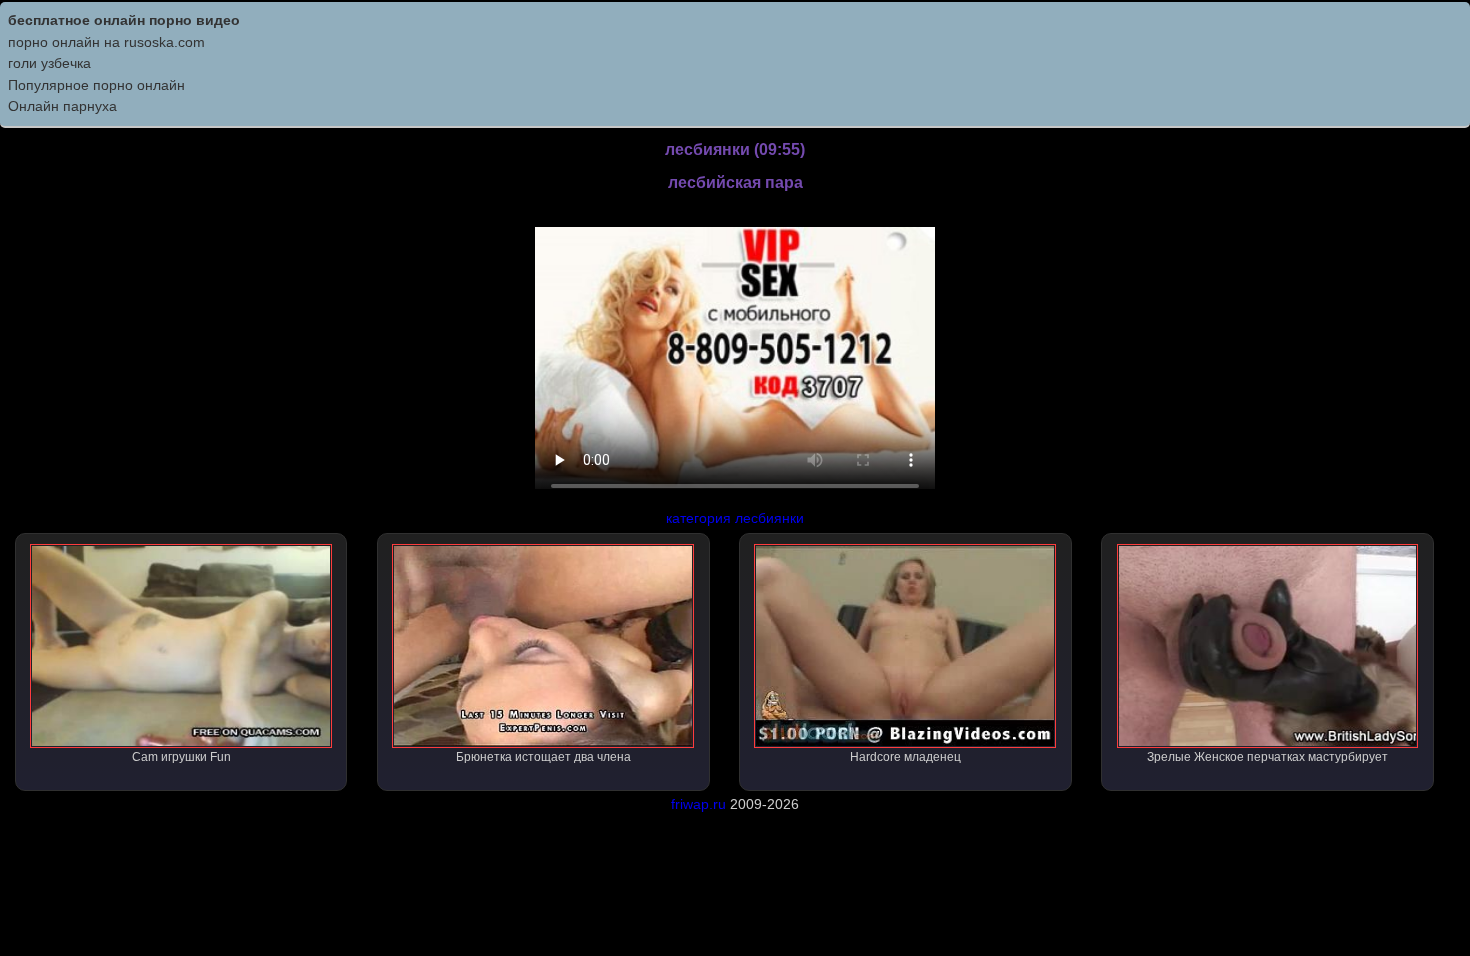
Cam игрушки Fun (181, 757)
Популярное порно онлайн (96, 85)
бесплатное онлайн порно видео (124, 20)
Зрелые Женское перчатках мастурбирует (1267, 757)
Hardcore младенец (905, 757)
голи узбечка (49, 63)
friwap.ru (698, 804)
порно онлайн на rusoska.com (106, 42)
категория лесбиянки (735, 518)
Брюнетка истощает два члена (543, 757)
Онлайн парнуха (62, 106)
